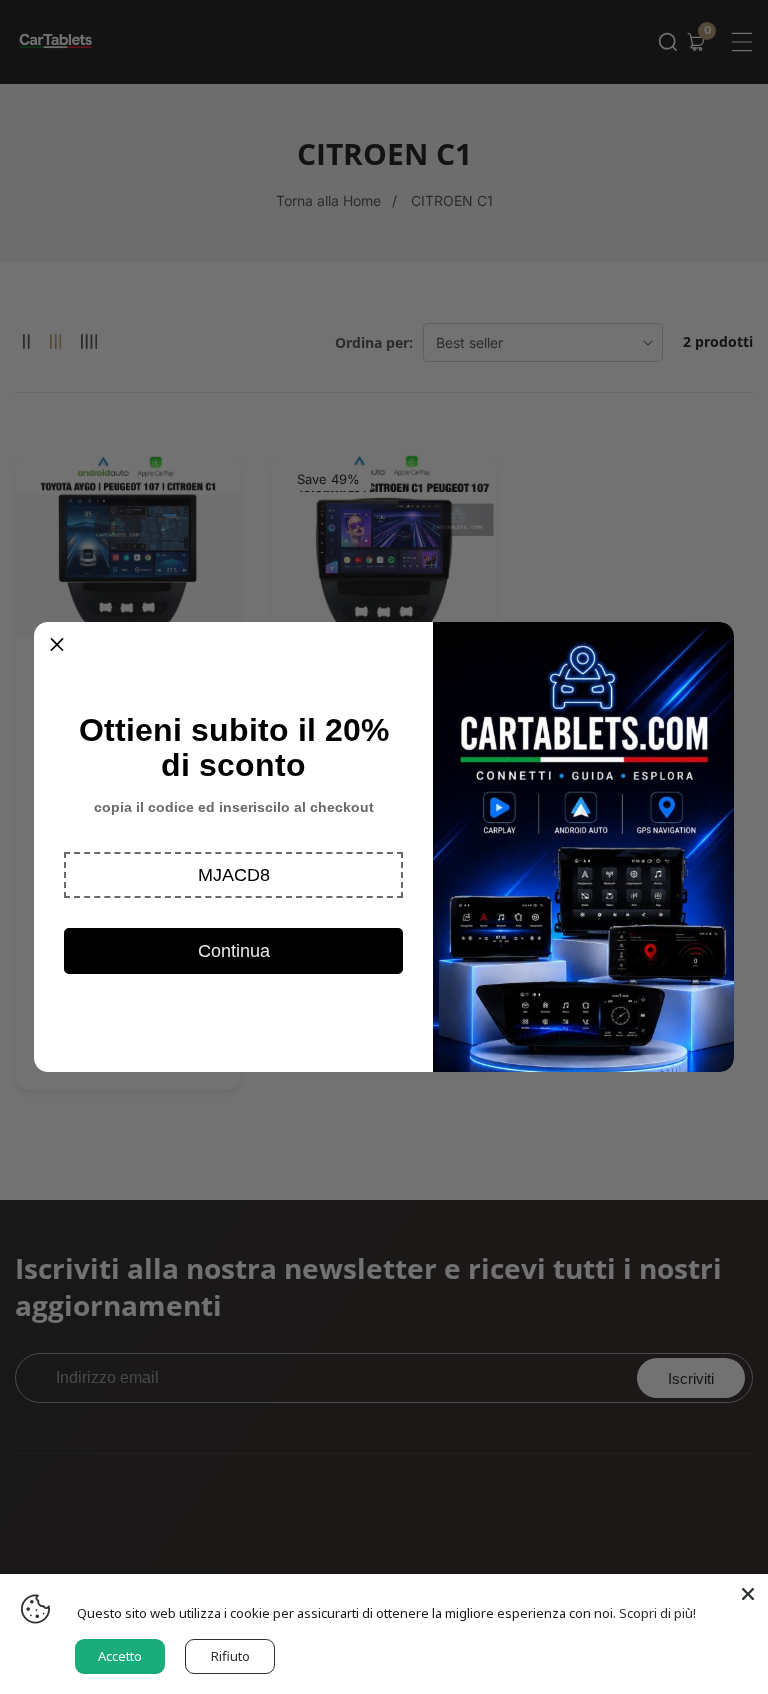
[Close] (748, 1594)
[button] (233, 875)
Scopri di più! (657, 1613)
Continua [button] (234, 951)
